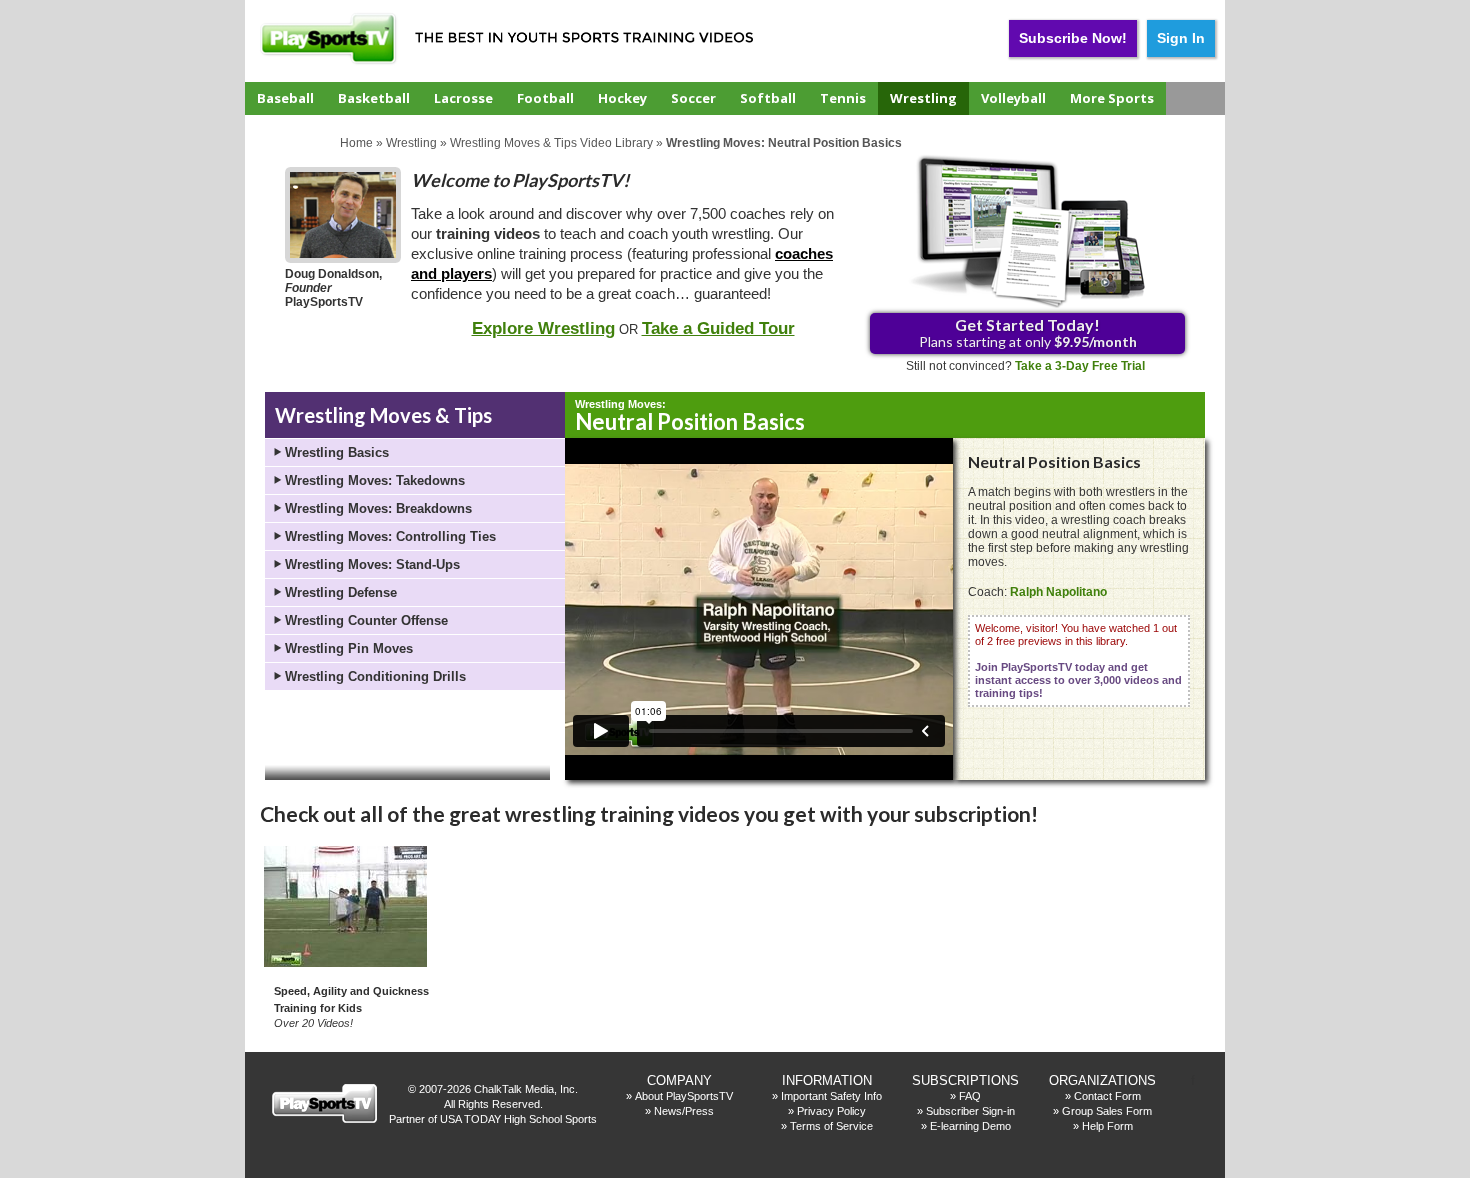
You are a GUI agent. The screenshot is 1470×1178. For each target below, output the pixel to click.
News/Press (684, 1111)
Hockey (622, 98)
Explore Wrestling (543, 328)
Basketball (374, 98)
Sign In (1181, 38)
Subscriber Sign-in (970, 1111)
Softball (768, 98)
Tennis (843, 98)
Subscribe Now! (1073, 38)
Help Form (1107, 1126)
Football (545, 98)
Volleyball (1013, 98)
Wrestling (923, 98)
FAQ (970, 1096)
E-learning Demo (970, 1126)
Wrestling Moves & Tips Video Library (551, 143)
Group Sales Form (1107, 1111)
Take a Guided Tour (718, 328)
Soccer (693, 98)
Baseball (285, 98)
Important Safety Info (831, 1096)
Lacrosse (463, 98)
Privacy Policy (831, 1111)
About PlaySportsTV (684, 1096)
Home (356, 143)
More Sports (1112, 98)
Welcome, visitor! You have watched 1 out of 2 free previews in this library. (1078, 660)
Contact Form (1107, 1096)
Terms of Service (831, 1126)
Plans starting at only (1028, 332)
